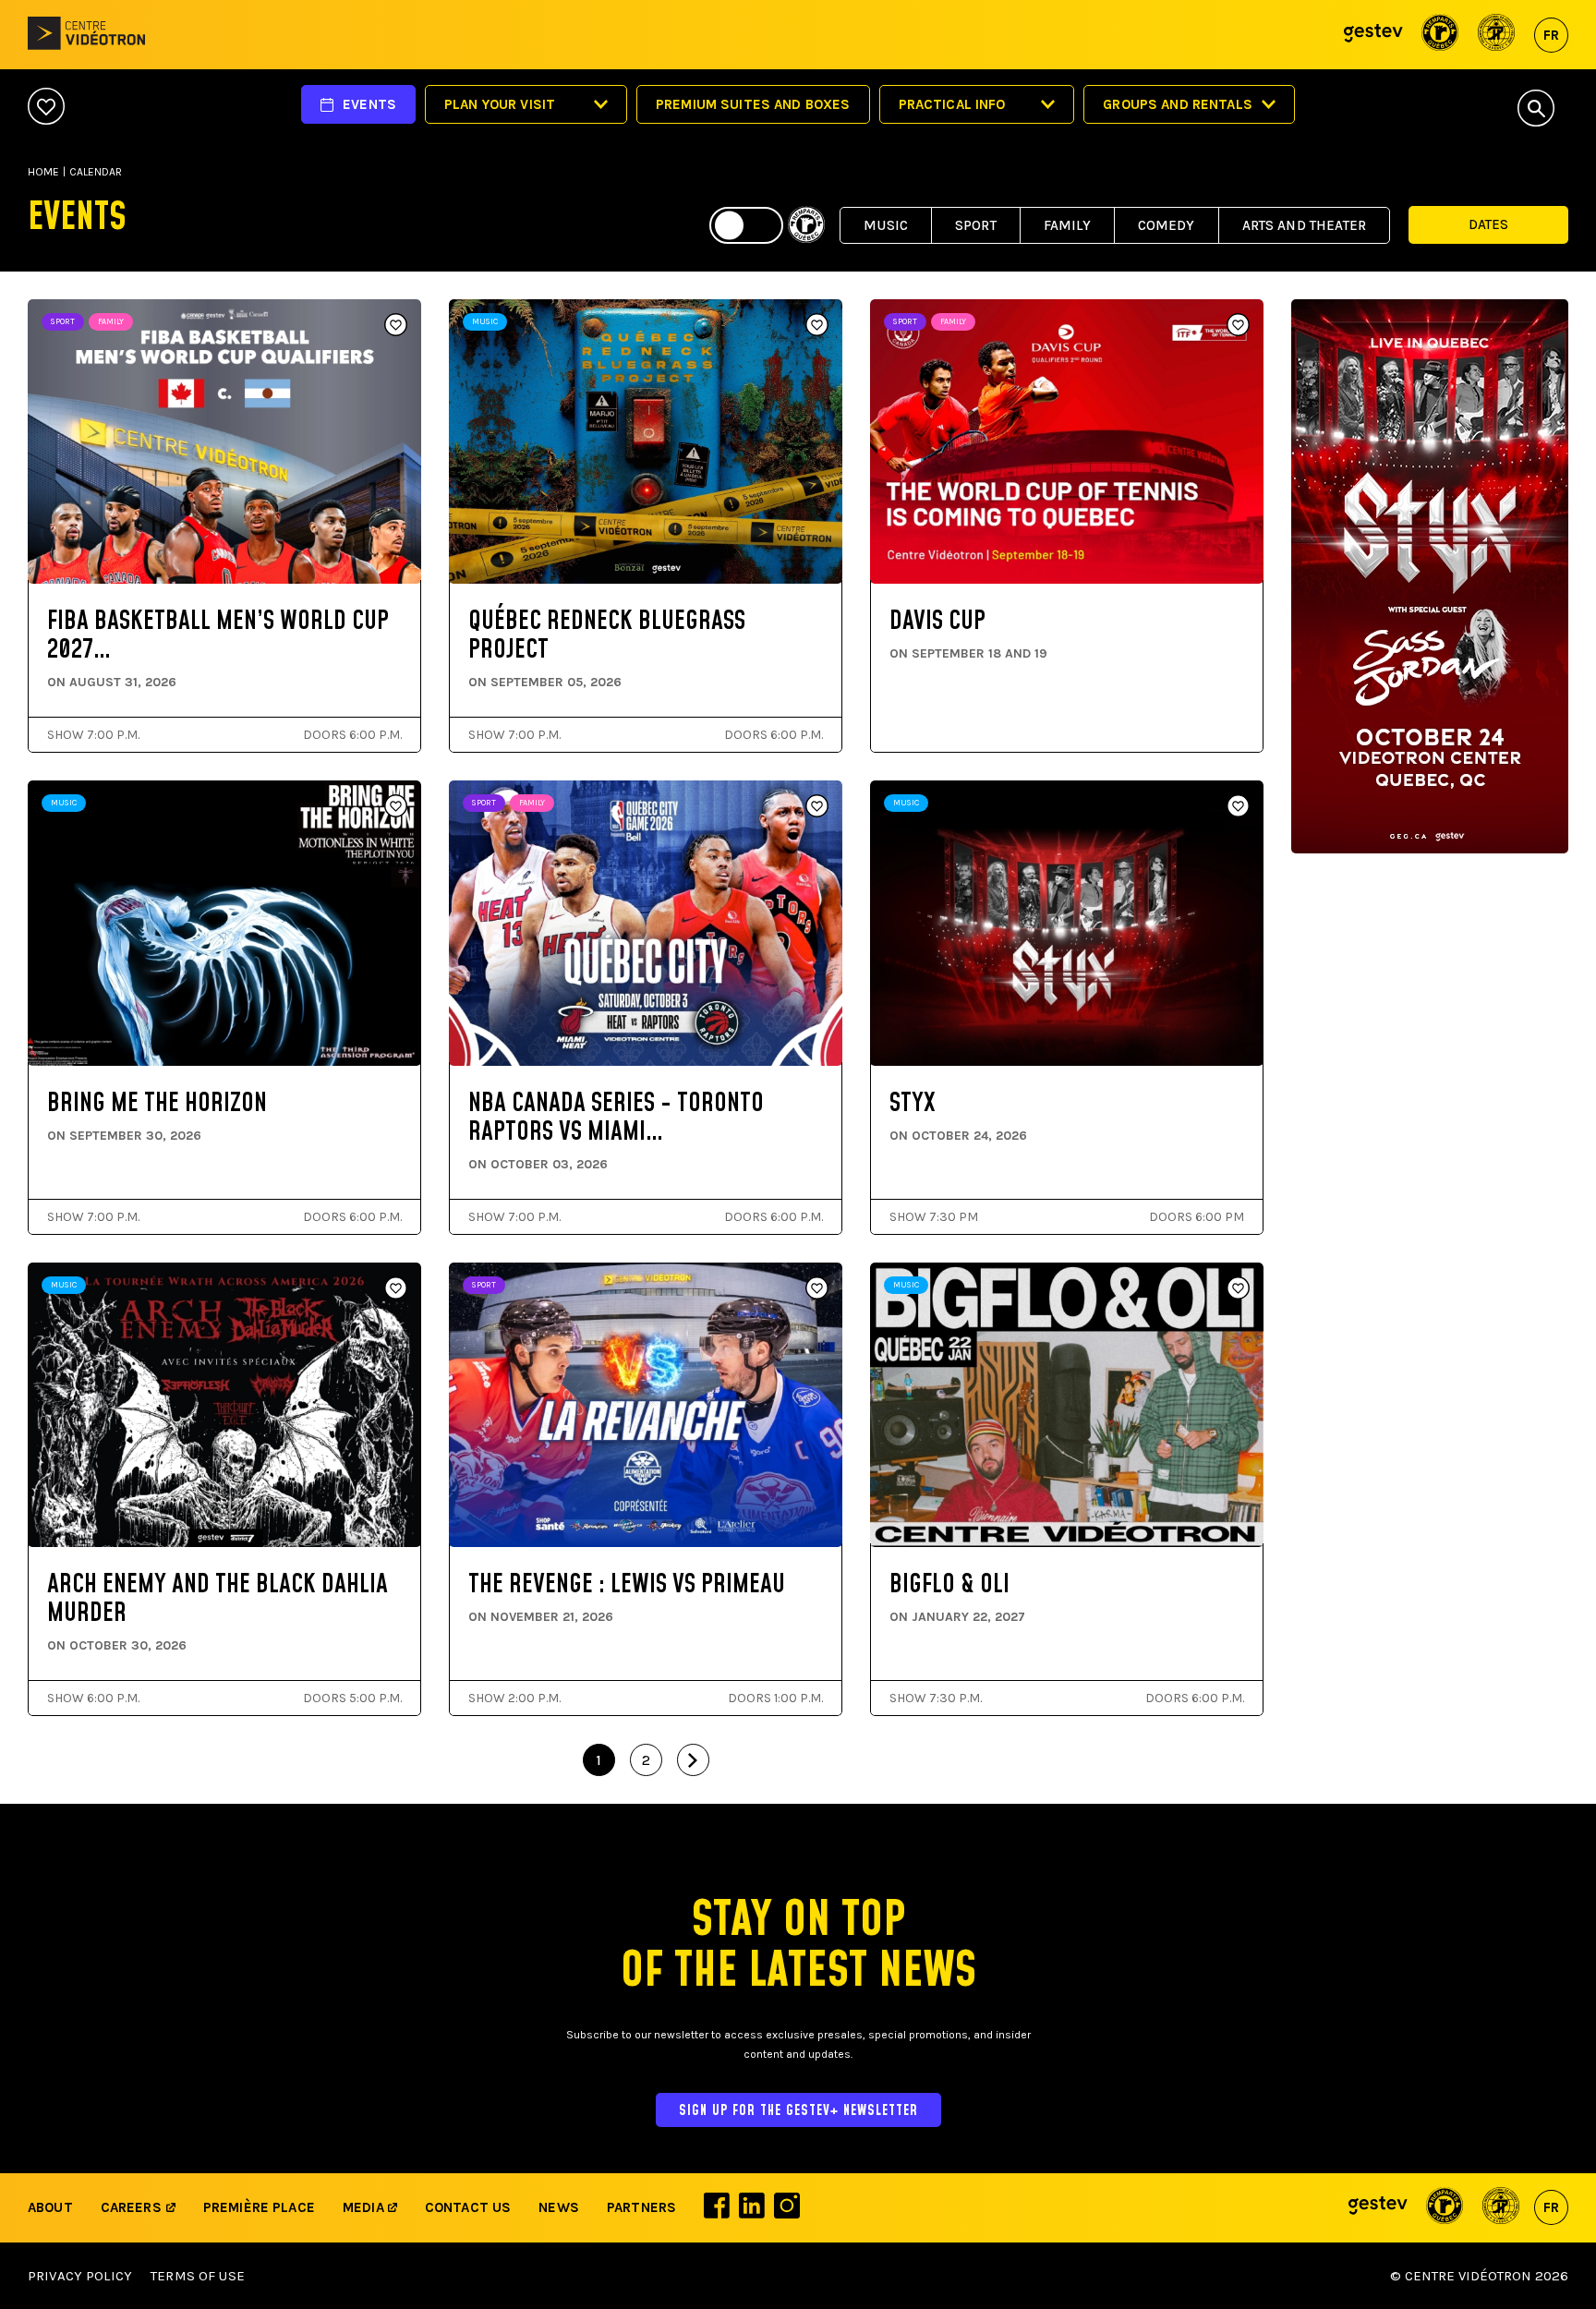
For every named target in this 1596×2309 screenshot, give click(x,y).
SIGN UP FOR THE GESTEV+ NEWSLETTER (798, 2111)
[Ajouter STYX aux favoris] (1238, 807)
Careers (131, 2207)
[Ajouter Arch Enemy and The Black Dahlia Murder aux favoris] (396, 1289)
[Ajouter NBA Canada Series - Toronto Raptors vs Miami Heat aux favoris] (817, 807)
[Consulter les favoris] (46, 108)
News (559, 2207)
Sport (976, 225)
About (50, 2207)
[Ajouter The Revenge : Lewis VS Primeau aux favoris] (817, 1289)
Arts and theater (1304, 225)
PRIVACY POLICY (80, 2276)
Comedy (1167, 225)
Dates (1488, 224)
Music (886, 225)
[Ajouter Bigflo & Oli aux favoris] (1238, 1289)
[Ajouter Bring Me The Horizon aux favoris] (396, 807)
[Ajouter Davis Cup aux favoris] (1238, 326)
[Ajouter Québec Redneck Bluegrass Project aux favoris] (817, 326)
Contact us (468, 2207)
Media (365, 2207)
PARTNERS (641, 2207)
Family (1067, 225)
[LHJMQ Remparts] (1440, 35)
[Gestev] (1373, 35)
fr (1551, 35)
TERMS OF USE (198, 2276)
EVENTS (369, 104)
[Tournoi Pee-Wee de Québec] (1497, 35)
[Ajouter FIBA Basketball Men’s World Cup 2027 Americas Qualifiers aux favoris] (396, 326)
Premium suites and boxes (753, 104)
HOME (43, 172)
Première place (259, 2207)
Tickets (112, 527)
